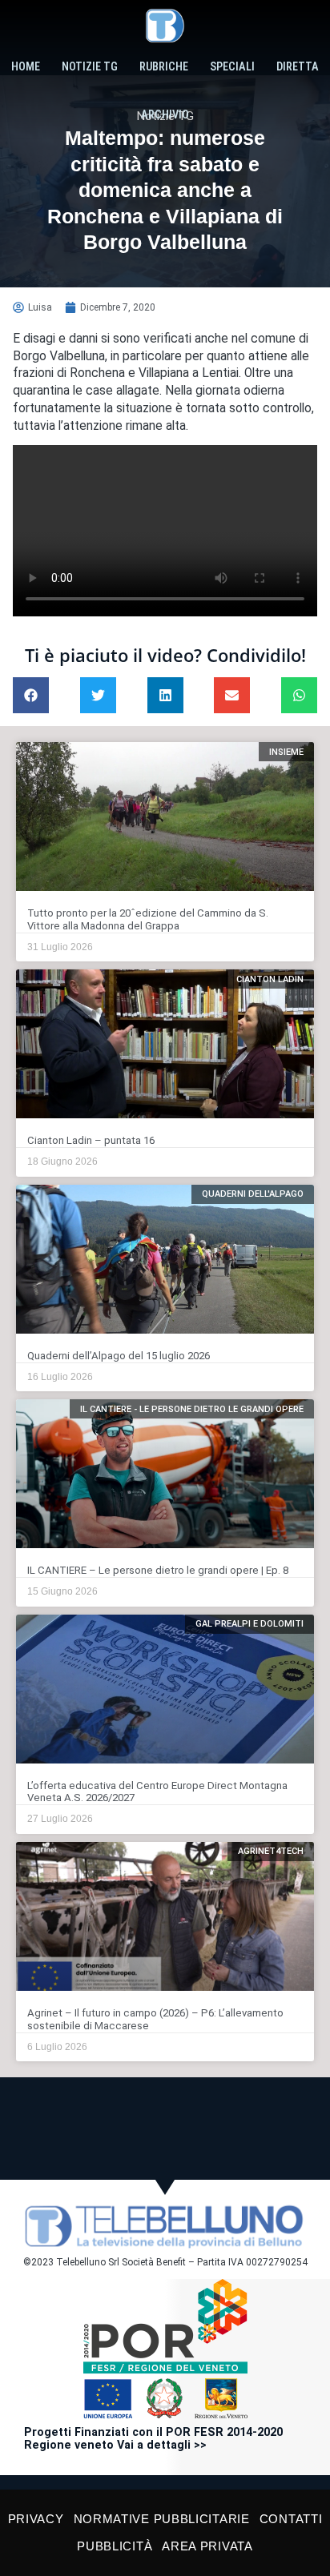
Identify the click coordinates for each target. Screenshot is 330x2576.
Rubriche (164, 67)
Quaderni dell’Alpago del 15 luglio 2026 (119, 1356)
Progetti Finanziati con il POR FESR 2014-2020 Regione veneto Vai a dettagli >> (153, 2439)
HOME (26, 67)
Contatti (291, 2519)
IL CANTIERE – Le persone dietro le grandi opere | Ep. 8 (158, 1570)
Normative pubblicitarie (162, 2519)
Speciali (232, 67)
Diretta (298, 67)
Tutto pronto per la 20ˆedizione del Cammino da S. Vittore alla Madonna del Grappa (148, 919)
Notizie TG (90, 67)
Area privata (207, 2546)
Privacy (36, 2519)
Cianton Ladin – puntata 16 (91, 1140)
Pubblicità (115, 2546)
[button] (31, 695)
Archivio (165, 115)
